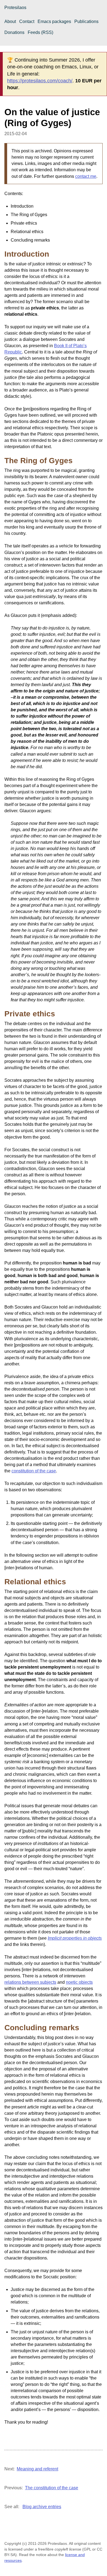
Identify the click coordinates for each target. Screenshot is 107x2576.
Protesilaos (15, 8)
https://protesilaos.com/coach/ (40, 81)
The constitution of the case (52, 2488)
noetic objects (79, 1982)
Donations (14, 32)
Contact (27, 21)
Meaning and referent (37, 2469)
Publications (86, 21)
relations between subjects (30, 1982)
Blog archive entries (42, 2507)
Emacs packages (54, 21)
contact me (86, 176)
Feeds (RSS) (40, 32)
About (10, 21)
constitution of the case (34, 1471)
